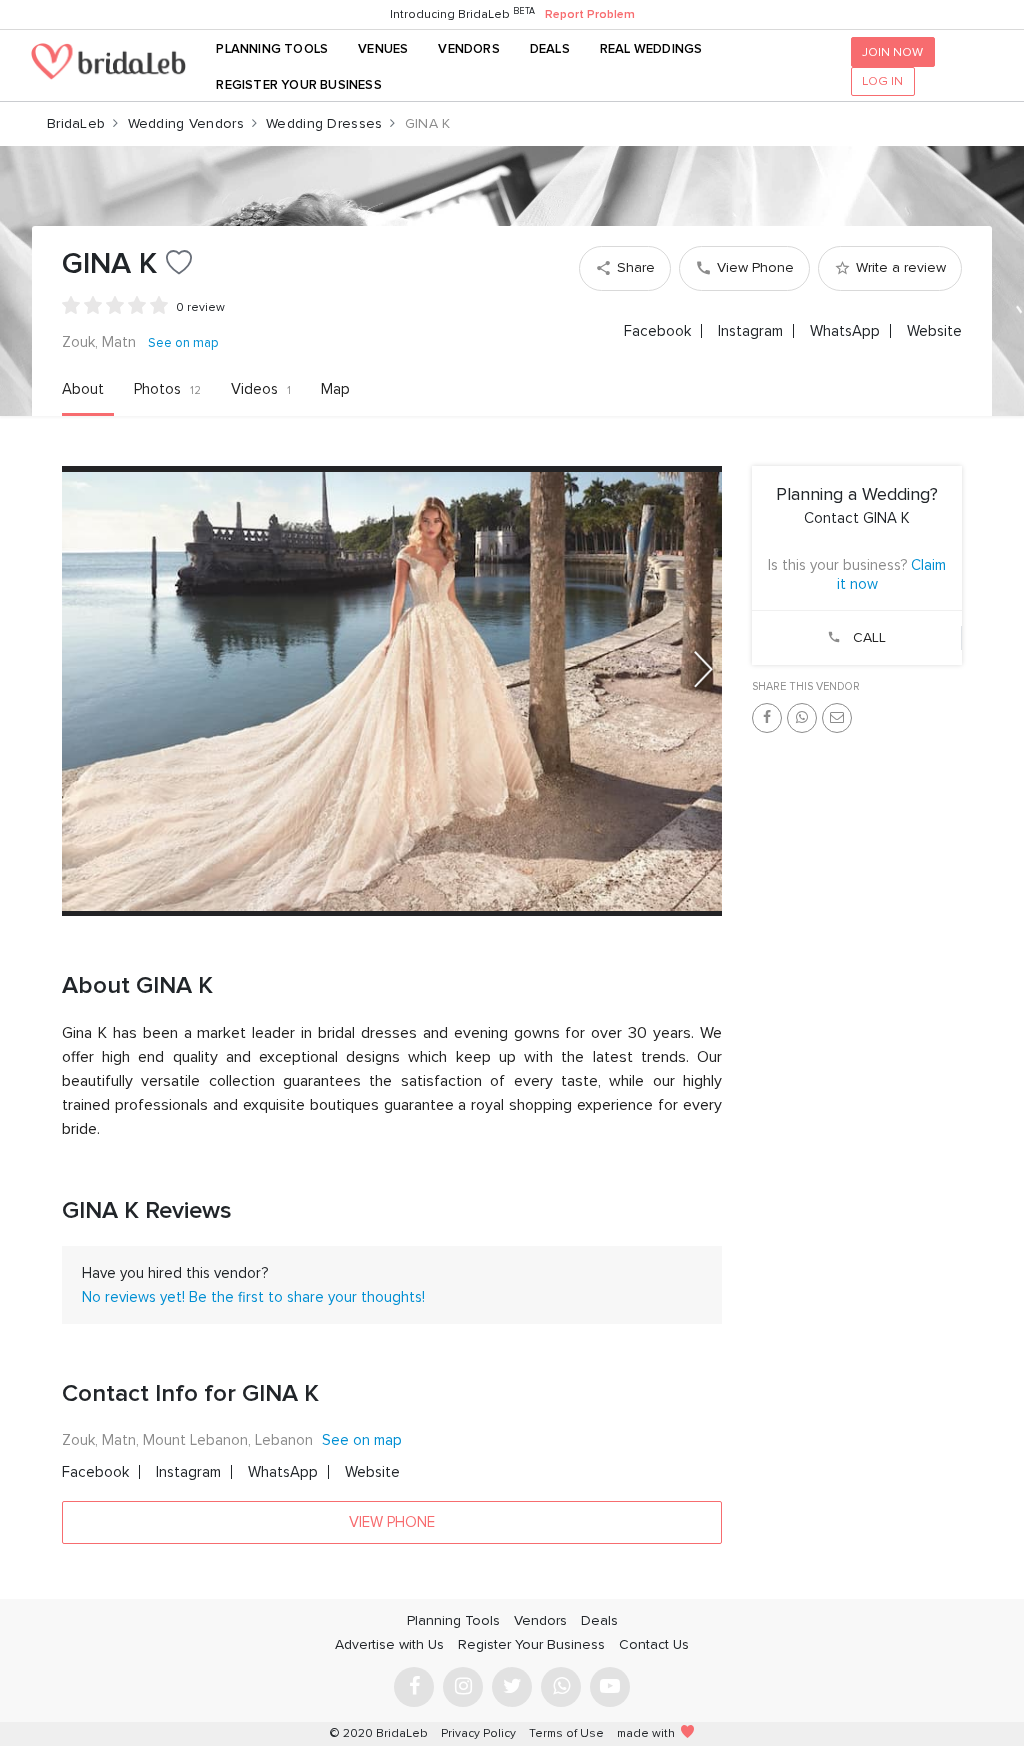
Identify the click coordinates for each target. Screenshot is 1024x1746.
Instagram (750, 331)
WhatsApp (845, 331)
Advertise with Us (389, 1644)
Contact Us (654, 1644)
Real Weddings (651, 49)
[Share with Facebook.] (767, 718)
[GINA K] (392, 691)
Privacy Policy (478, 1733)
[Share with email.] (837, 718)
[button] (703, 669)
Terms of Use (566, 1733)
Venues (383, 49)
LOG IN (882, 81)
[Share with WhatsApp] (802, 718)
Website (934, 331)
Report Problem (590, 14)
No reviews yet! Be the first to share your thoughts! (253, 1297)
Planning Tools (272, 49)
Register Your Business (298, 85)
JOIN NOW (892, 52)
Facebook (657, 331)
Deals (550, 49)
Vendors (468, 49)
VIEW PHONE (392, 1522)
